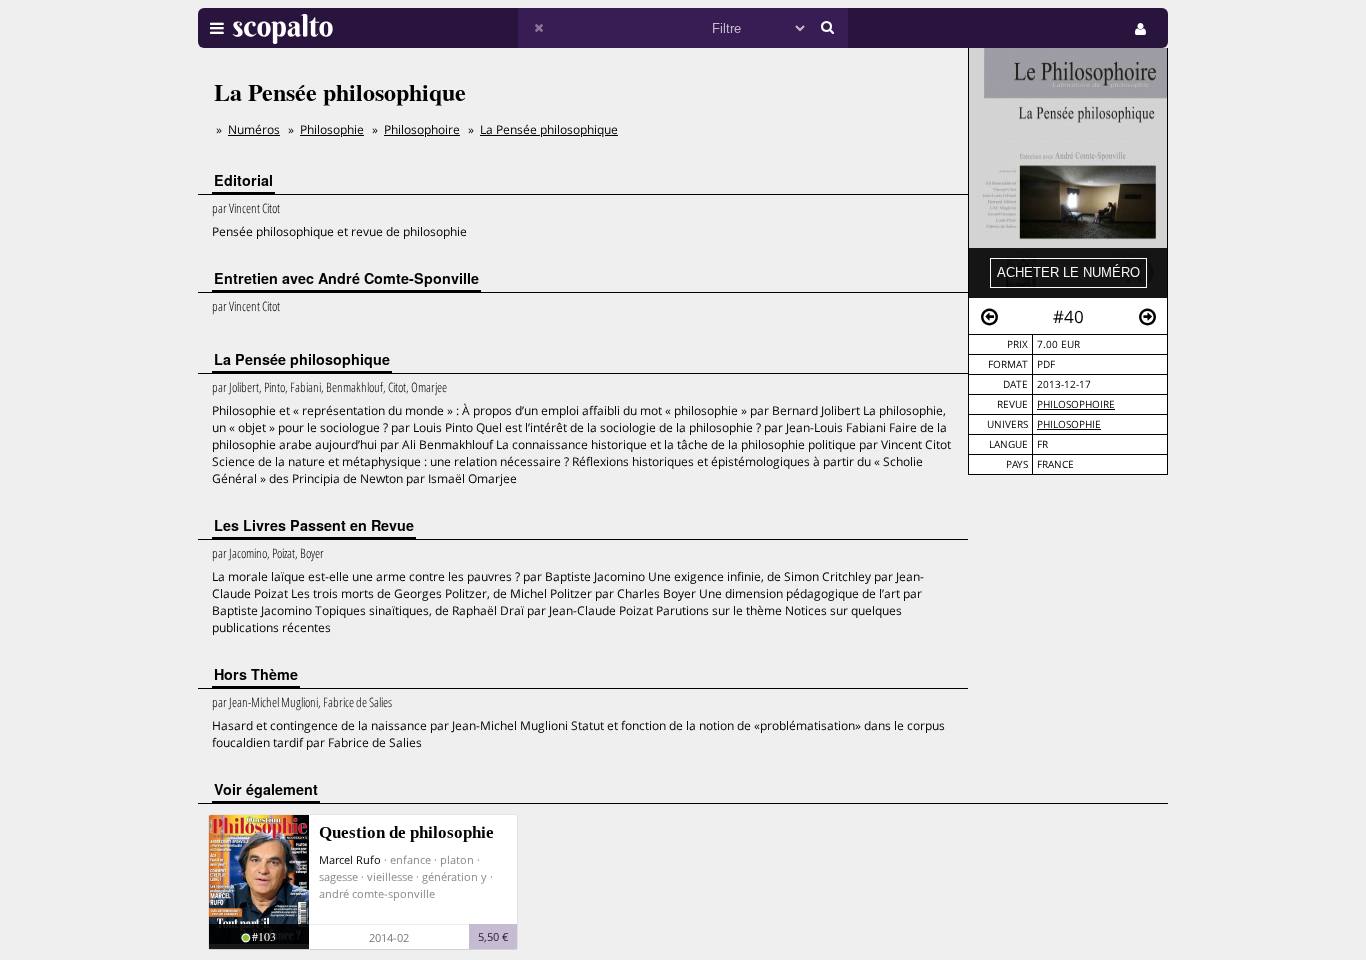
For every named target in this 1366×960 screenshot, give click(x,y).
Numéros (254, 129)
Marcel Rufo (350, 859)
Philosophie (1069, 424)
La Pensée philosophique (549, 129)
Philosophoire (1076, 404)
